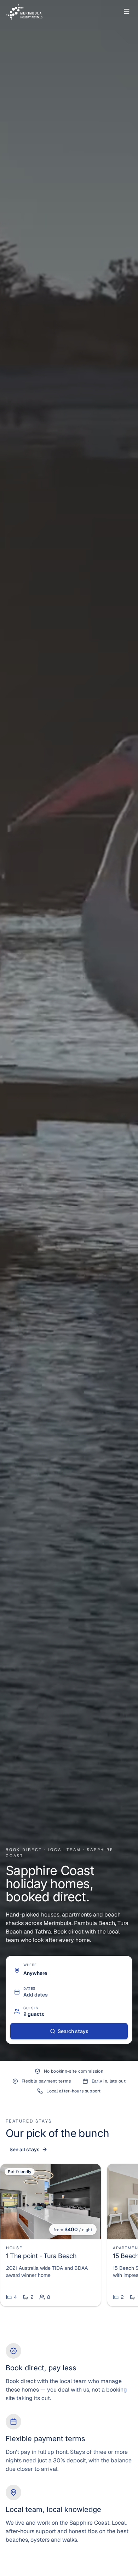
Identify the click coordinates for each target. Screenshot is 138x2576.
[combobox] (74, 1973)
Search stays (73, 2031)
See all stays (25, 2149)
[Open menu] (127, 11)
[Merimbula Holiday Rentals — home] (26, 11)
